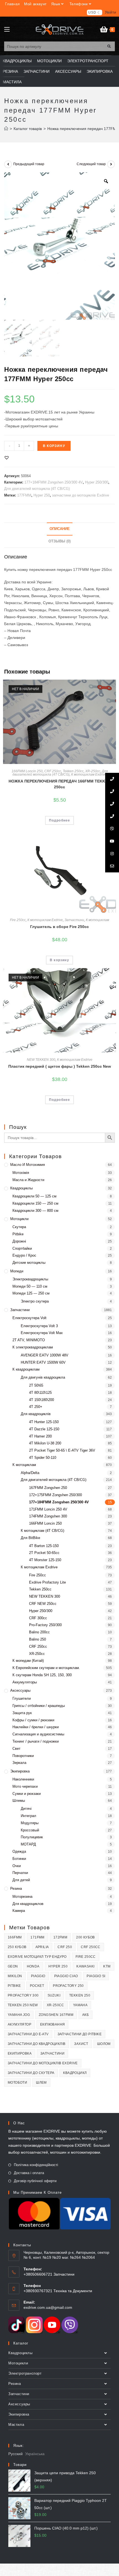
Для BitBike (30, 1538)
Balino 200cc (39, 1632)
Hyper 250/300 (97, 482)
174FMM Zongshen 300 (48, 1516)
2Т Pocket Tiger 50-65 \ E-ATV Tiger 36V (62, 1450)
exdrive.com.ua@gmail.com (48, 2307)
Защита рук (22, 1713)
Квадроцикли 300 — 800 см (35, 1211)
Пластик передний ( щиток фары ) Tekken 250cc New (60, 1066)
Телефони (79, 4)
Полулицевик (32, 1837)
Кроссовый (30, 1830)
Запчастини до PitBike (80, 2034)
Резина (16, 1889)
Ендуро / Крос (24, 1255)
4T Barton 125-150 (44, 1546)
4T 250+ (36, 1407)
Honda (33, 1966)
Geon (13, 1966)
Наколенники (23, 1779)
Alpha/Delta (30, 1473)
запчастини (52, 2053)
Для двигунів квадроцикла (43, 1377)
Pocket (37, 1986)
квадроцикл (75, 2073)
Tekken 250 (80, 1995)
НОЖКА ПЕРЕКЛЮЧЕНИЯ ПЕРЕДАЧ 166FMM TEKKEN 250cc (59, 784)
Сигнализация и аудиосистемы (38, 1734)
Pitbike (18, 1234)
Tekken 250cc (73, 771)
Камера (19, 1911)
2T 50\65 (36, 1385)
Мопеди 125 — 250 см (31, 1293)
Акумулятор (20, 2024)
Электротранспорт (25, 2373)
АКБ (86, 2015)
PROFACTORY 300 (23, 1995)
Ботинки (19, 1859)
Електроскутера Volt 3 (39, 1326)
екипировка (20, 2053)
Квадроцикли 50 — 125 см (34, 1196)
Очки (17, 1866)
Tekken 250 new (23, 2005)
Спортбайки (22, 1248)
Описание (60, 529)
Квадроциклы (21, 1188)
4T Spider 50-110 (43, 1458)
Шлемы (19, 1801)
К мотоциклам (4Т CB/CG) (42, 1531)
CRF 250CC (91, 1947)
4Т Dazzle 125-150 (44, 1429)
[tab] (59, 529)
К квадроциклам (26, 1369)
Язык (56, 4)
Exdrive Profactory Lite (47, 1582)
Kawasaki (85, 1966)
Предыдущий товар (29, 164)
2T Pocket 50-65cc (44, 1553)
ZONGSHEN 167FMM (56, 2015)
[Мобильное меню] (7, 30)
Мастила (16, 2425)
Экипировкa (20, 1771)
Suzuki (54, 1995)
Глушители (22, 1698)
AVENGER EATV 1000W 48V (45, 1355)
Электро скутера (35, 1301)
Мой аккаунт (35, 4)
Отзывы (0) (59, 541)
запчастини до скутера (31, 2073)
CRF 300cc (38, 1618)
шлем (41, 2083)
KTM (107, 1966)
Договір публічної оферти (35, 2181)
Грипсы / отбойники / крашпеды (39, 1706)
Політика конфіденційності (36, 2165)
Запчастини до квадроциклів (37, 2044)
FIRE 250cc (86, 1957)
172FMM (60, 1937)
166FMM (15, 1937)
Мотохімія (21, 1173)
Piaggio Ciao (66, 1976)
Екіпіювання (52, 2024)
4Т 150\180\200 (42, 1400)
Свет (16, 1749)
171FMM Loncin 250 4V (48, 1509)
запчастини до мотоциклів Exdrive (81, 495)
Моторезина (22, 1897)
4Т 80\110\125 (40, 1393)
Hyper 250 (42, 495)
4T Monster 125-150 (45, 1560)
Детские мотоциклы (29, 1263)
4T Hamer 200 (40, 1436)
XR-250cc (93, 771)
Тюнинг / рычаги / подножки (36, 1741)
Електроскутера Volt (29, 1318)
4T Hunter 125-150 (44, 1422)
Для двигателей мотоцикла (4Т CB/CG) (37, 489)
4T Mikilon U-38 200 (45, 1443)
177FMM (24, 495)
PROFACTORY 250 (68, 1986)
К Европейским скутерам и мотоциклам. (46, 1668)
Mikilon (15, 1976)
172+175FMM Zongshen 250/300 (55, 1495)
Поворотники (23, 1756)
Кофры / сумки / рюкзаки (33, 1720)
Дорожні (19, 1241)
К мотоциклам (97, 920)
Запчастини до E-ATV (28, 2034)
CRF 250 (65, 1947)
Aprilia (42, 1947)
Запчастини (74, 920)
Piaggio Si (96, 1976)
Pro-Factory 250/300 (45, 1625)
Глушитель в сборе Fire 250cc (59, 927)
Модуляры (30, 1823)
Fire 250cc (18, 920)
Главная (12, 4)
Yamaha (80, 2005)
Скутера (19, 1227)
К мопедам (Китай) (28, 1661)
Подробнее (60, 820)
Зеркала (19, 1763)
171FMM (37, 1937)
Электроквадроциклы (30, 1279)
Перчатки (20, 1873)
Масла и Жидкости (28, 1180)
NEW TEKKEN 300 (41, 1060)
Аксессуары (20, 1690)
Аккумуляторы (25, 1682)
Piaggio (38, 1976)
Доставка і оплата (29, 2173)
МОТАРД (28, 1844)
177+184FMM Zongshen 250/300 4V (54, 482)
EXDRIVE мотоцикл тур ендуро (37, 1957)
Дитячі (26, 1809)
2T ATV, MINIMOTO (29, 1340)
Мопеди (17, 1271)
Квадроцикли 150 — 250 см (35, 1203)
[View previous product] (8, 164)
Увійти (111, 12)
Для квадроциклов (28, 1904)
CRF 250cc (53, 771)
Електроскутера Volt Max (42, 1333)
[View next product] (111, 164)
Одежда (19, 1851)
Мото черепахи (25, 1786)
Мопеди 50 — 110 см (30, 1286)
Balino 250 (37, 1639)
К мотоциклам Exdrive (89, 774)
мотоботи (17, 2083)
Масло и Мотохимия (28, 1165)
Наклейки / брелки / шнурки (36, 1727)
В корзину (54, 446)
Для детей (21, 1880)
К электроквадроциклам (33, 1347)
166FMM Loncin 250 (27, 771)
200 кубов (86, 1937)
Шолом (104, 2044)
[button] (7, 458)
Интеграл (29, 1816)
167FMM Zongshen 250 (48, 1488)
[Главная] (6, 129)
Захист (81, 2044)
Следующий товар (91, 164)
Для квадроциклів (36, 1414)
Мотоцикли (19, 1219)
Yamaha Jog (19, 2015)
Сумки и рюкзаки (27, 1794)
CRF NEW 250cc (43, 1604)
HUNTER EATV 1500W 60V (43, 1362)
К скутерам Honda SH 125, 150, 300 (42, 1675)
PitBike (14, 1986)
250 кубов (17, 1947)
